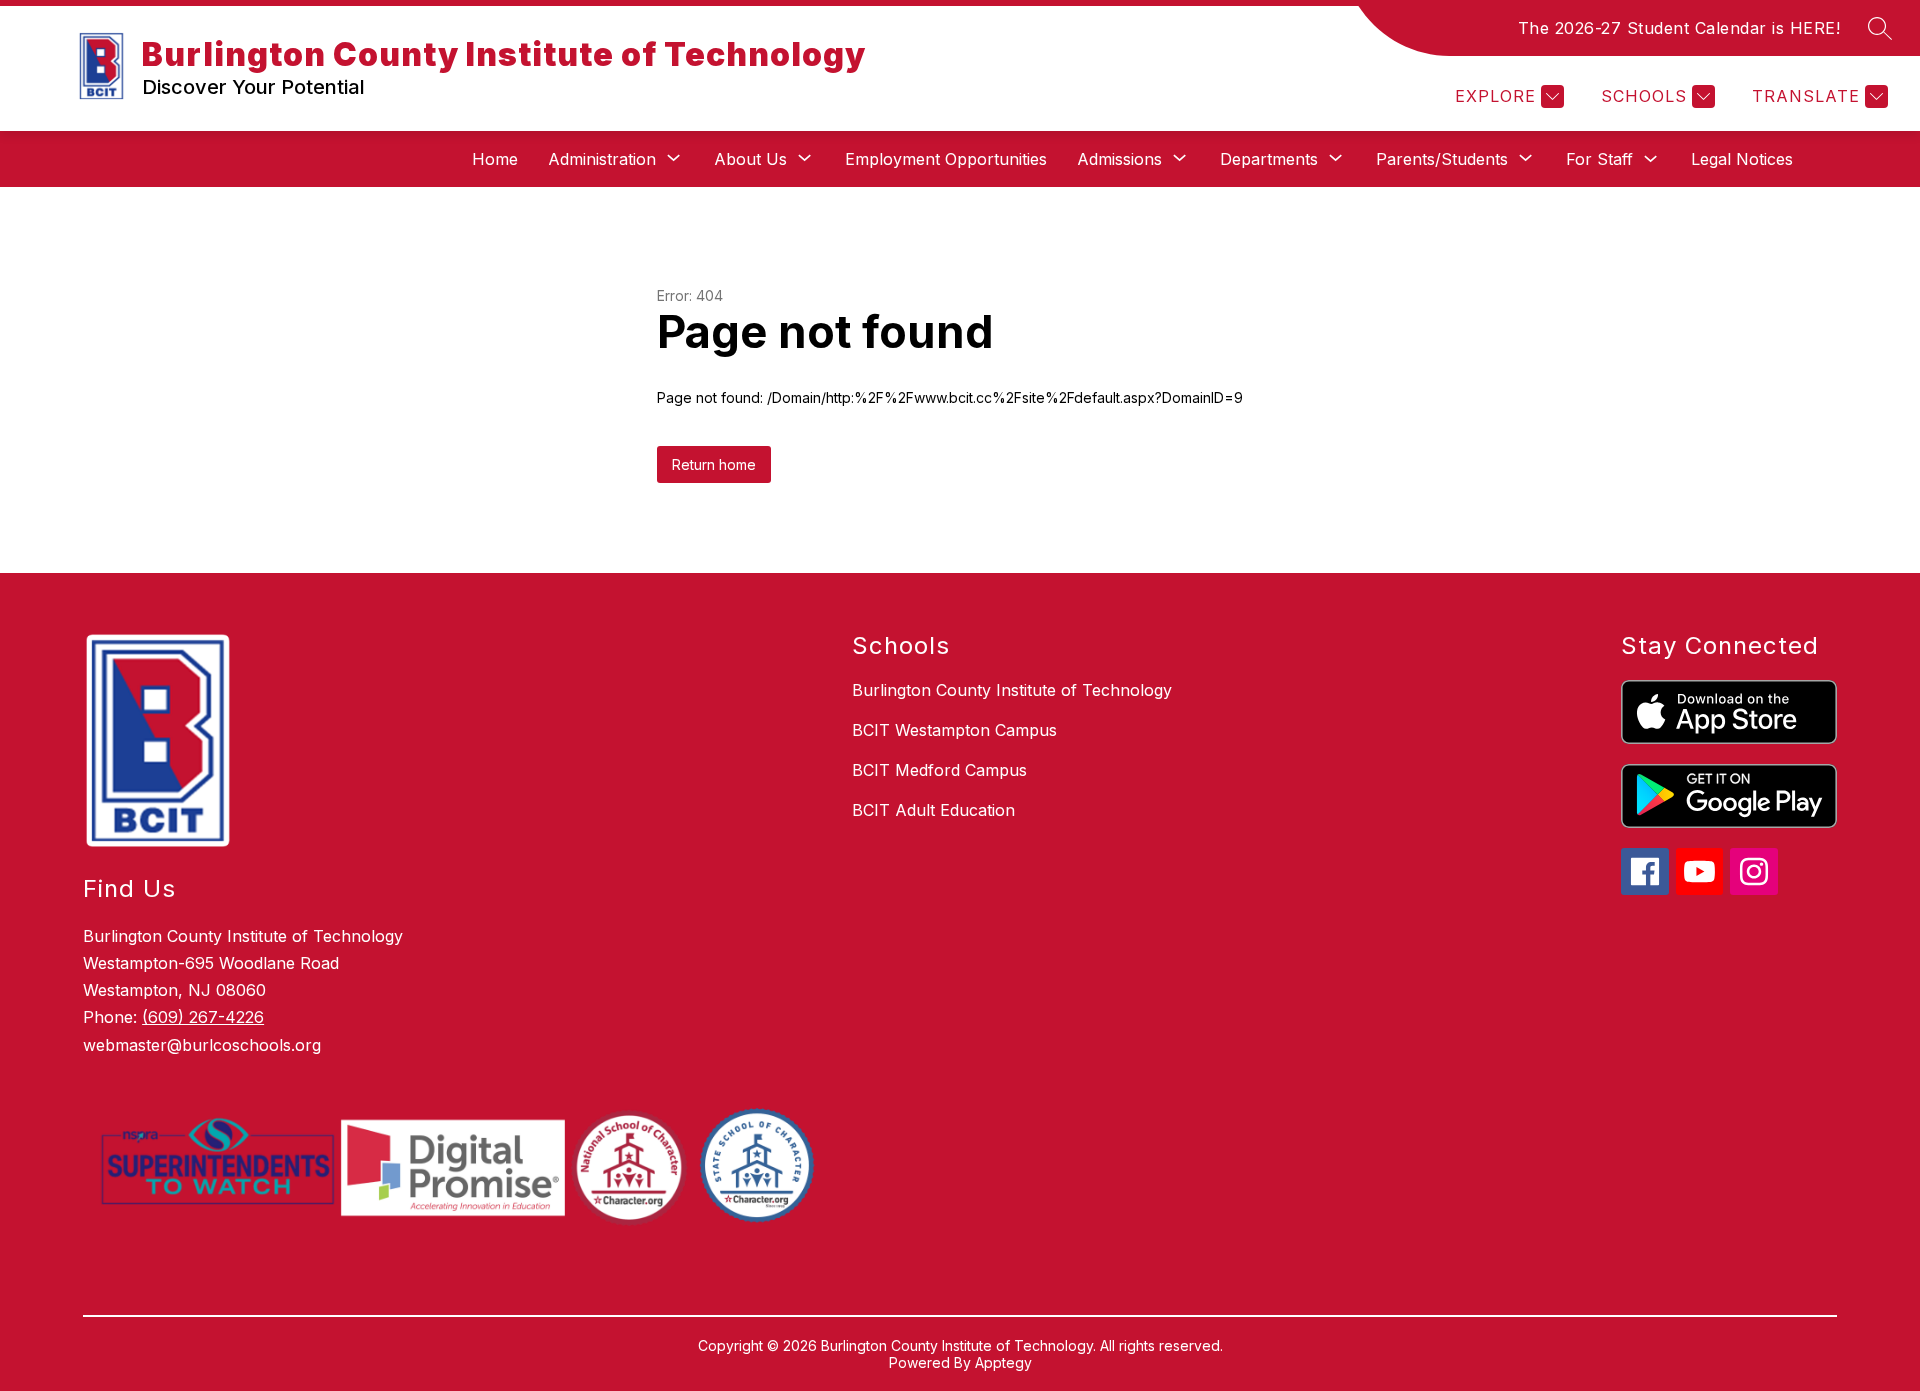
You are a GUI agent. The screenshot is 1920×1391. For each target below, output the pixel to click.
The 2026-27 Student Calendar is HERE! (1679, 28)
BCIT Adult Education (933, 810)
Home (495, 159)
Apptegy (1003, 1362)
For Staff (1599, 159)
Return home (714, 464)
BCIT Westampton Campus (954, 730)
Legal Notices (1742, 159)
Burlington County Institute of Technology (1012, 690)
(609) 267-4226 (203, 1017)
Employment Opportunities (946, 159)
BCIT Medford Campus (939, 770)
